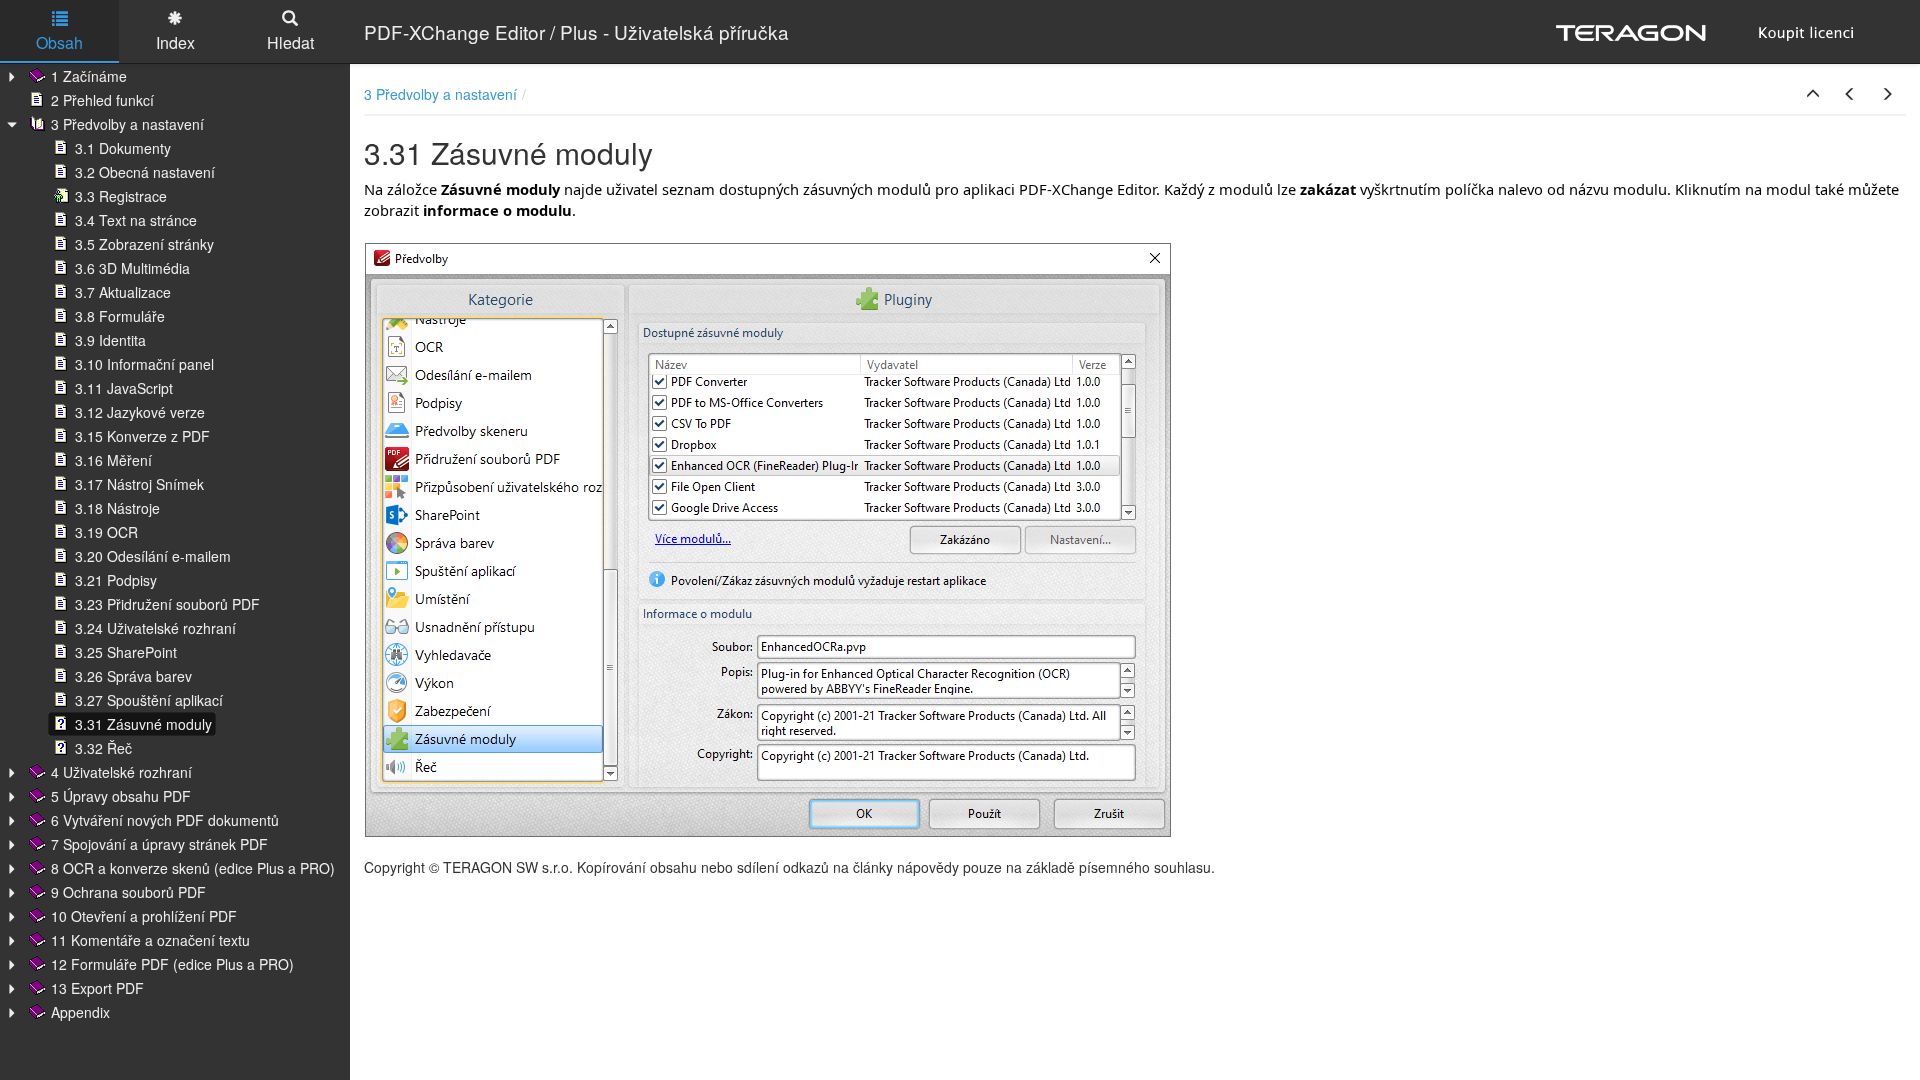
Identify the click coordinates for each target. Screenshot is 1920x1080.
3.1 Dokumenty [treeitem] (123, 148)
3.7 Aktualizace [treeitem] (123, 292)
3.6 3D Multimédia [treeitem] (132, 268)
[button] (1813, 94)
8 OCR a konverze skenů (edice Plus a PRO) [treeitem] (193, 868)
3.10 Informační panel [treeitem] (144, 364)
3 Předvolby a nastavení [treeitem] (127, 124)
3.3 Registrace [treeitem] (121, 196)
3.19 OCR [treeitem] (106, 532)
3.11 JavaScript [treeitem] (124, 388)
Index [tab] (175, 42)
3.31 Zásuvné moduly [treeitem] (143, 724)
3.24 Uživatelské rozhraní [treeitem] (155, 628)
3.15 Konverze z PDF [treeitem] (142, 436)
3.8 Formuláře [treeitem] (120, 316)
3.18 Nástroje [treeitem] (117, 508)
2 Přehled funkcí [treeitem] (102, 100)
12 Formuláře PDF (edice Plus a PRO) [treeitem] (172, 964)
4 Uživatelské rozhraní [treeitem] (121, 772)
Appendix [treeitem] (80, 1012)
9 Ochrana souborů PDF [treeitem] (128, 892)
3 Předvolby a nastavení (440, 94)
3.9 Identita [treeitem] (110, 340)
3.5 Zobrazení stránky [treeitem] (144, 244)
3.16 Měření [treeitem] (113, 460)
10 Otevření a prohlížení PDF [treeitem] (144, 916)
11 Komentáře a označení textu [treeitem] (150, 940)
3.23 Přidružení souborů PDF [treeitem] (167, 604)
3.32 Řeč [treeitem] (103, 748)
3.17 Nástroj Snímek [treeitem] (139, 484)
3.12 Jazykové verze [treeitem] (140, 412)
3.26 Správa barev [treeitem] (133, 676)
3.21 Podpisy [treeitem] (116, 580)
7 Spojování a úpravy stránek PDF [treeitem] (159, 844)
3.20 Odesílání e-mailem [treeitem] (153, 556)
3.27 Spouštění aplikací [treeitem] (149, 700)
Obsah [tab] (59, 42)
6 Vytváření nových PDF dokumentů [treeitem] (165, 820)
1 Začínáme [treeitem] (89, 76)
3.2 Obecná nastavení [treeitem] (145, 172)
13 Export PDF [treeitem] (97, 988)
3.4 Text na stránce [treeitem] (136, 220)
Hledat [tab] (290, 42)
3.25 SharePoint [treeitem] (126, 652)
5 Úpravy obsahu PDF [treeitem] (121, 796)
